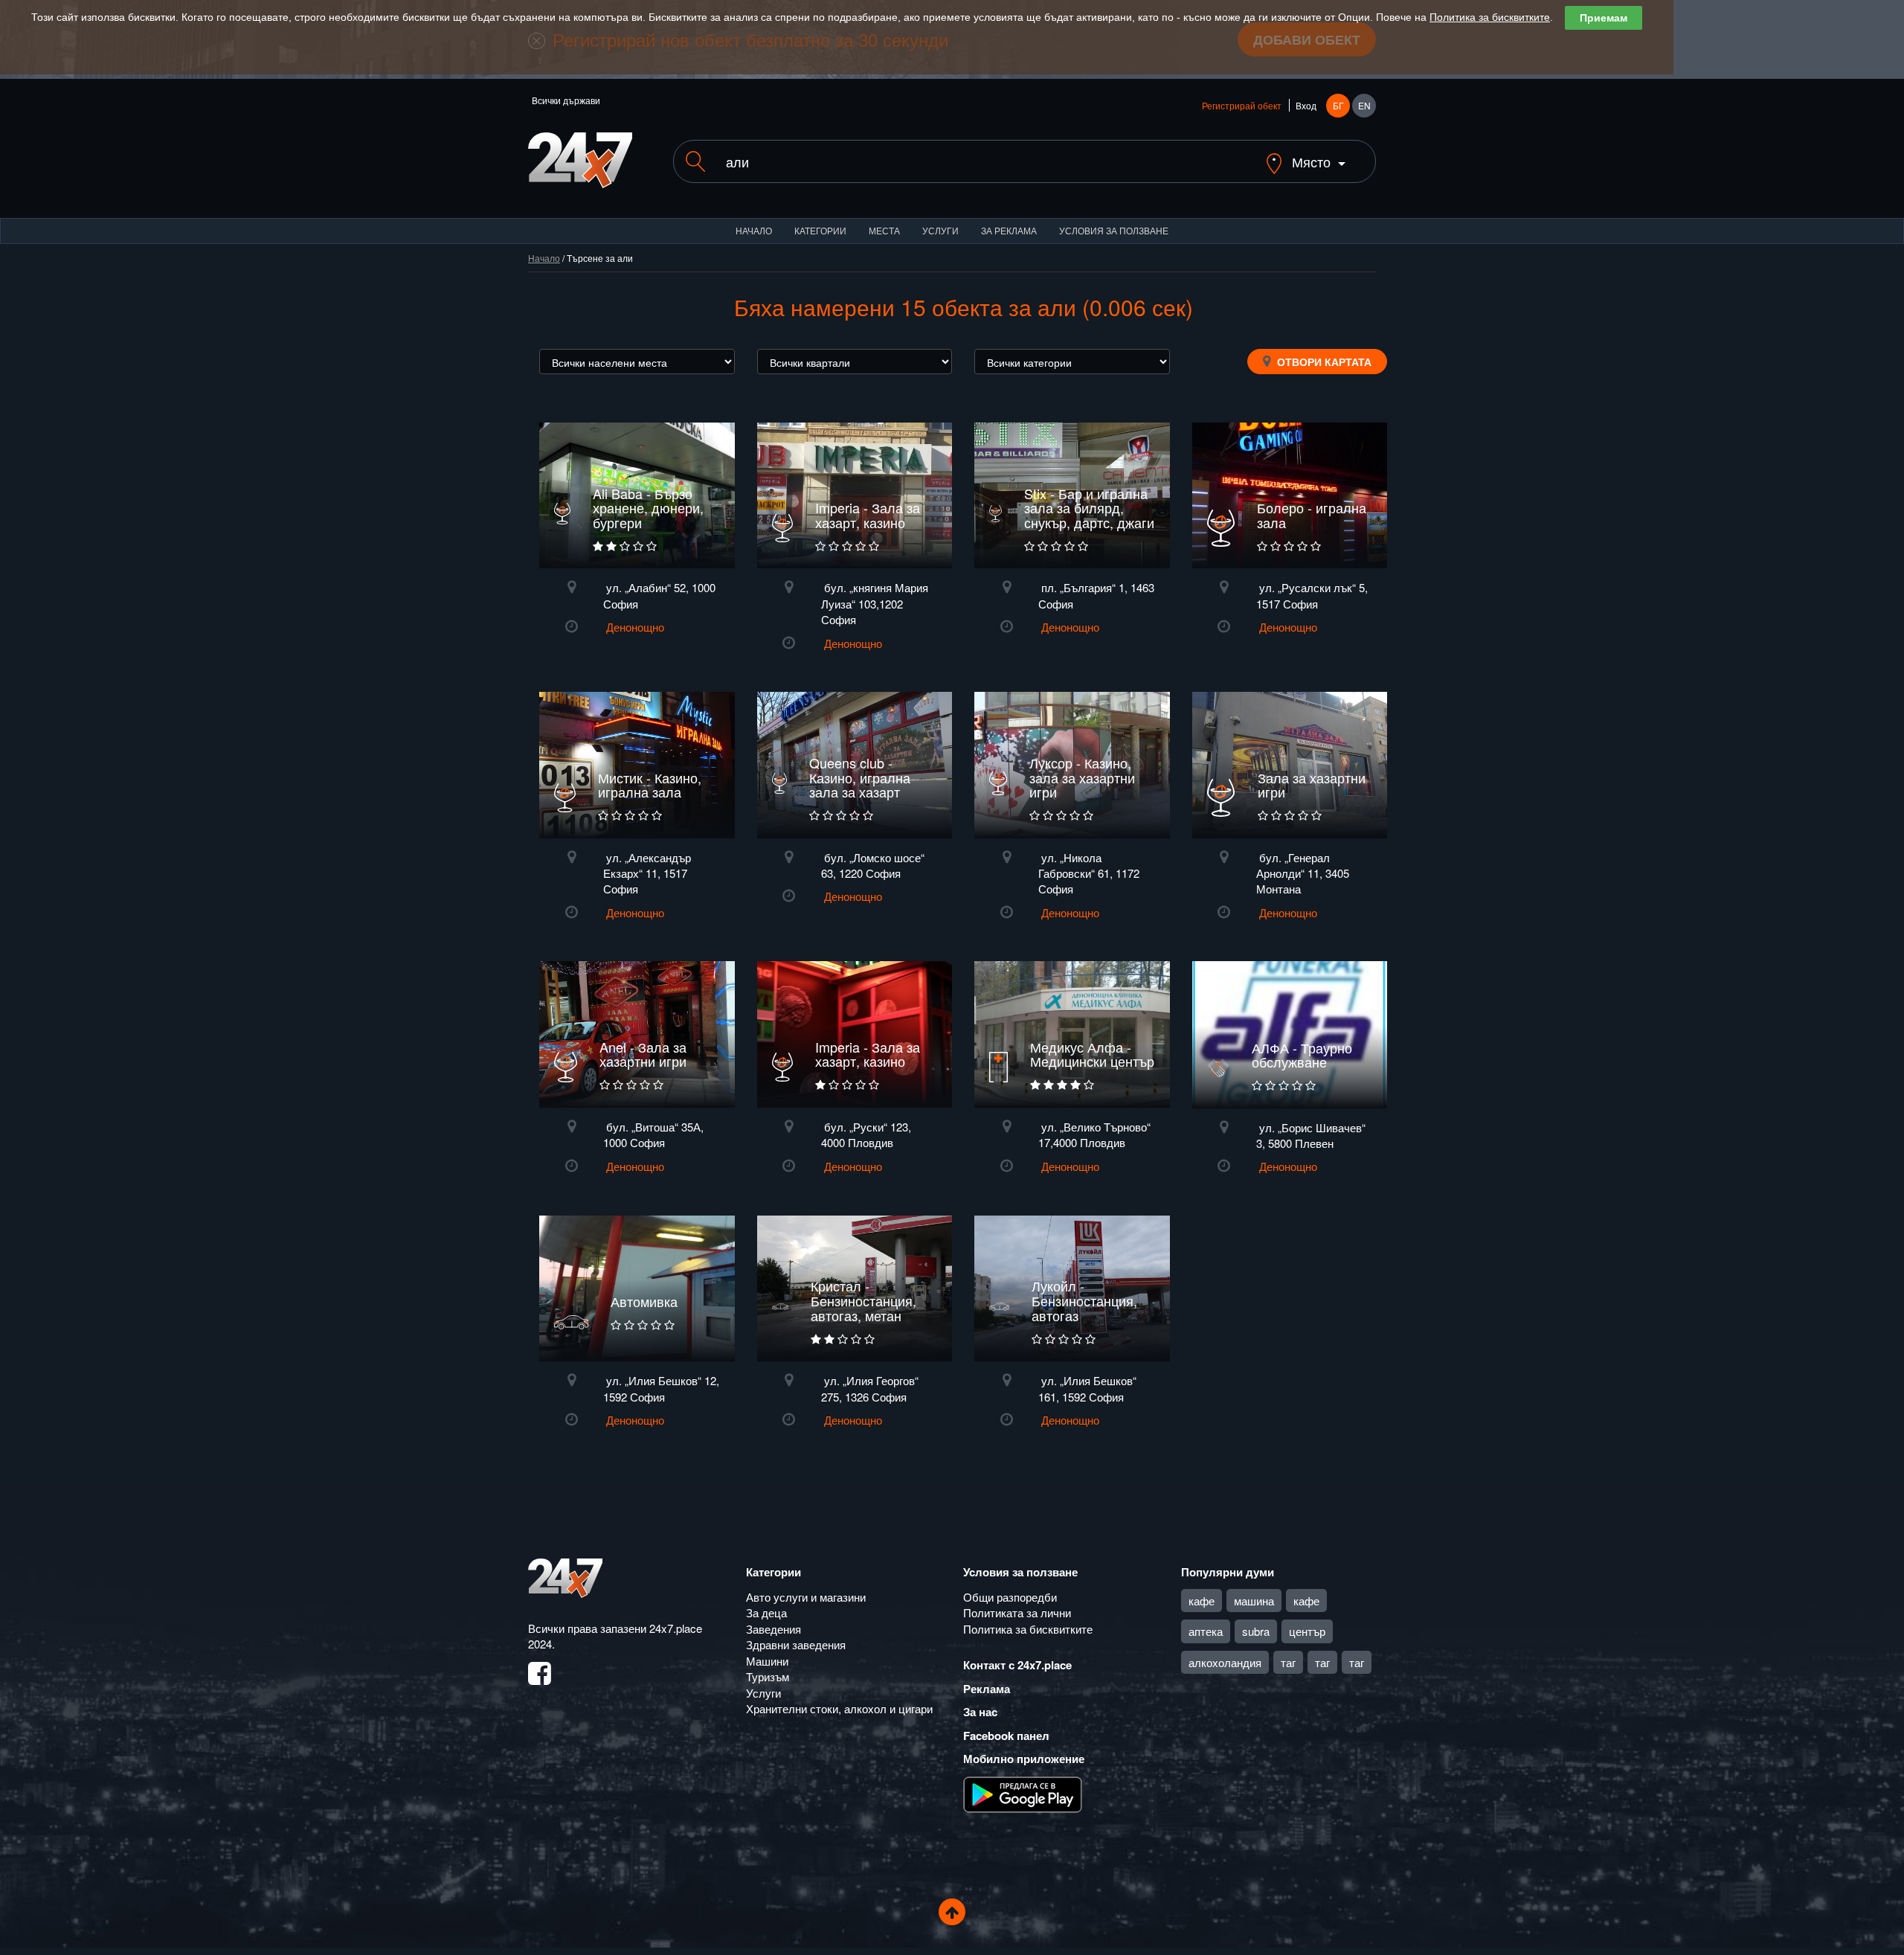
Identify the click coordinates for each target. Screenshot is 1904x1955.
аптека (1206, 1631)
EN (1364, 105)
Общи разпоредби (1010, 1597)
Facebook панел (1006, 1736)
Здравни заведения (796, 1644)
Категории (820, 230)
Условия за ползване (1114, 230)
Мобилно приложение (1024, 1759)
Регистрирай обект (1242, 105)
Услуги (940, 230)
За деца (766, 1612)
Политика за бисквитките (1490, 17)
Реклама (987, 1689)
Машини (767, 1661)
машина (1254, 1601)
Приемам (1604, 18)
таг (1288, 1662)
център (1307, 1631)
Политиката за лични (1017, 1612)
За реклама (1009, 230)
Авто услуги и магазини (806, 1597)
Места (884, 230)
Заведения (773, 1629)
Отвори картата (1323, 362)
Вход (1306, 105)
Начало (754, 230)
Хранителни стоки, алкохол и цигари (839, 1708)
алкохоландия (1225, 1662)
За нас (980, 1712)
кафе (1202, 1601)
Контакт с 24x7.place (1017, 1665)
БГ (1338, 105)
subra (1256, 1631)
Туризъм (768, 1676)
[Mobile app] (1023, 1793)
